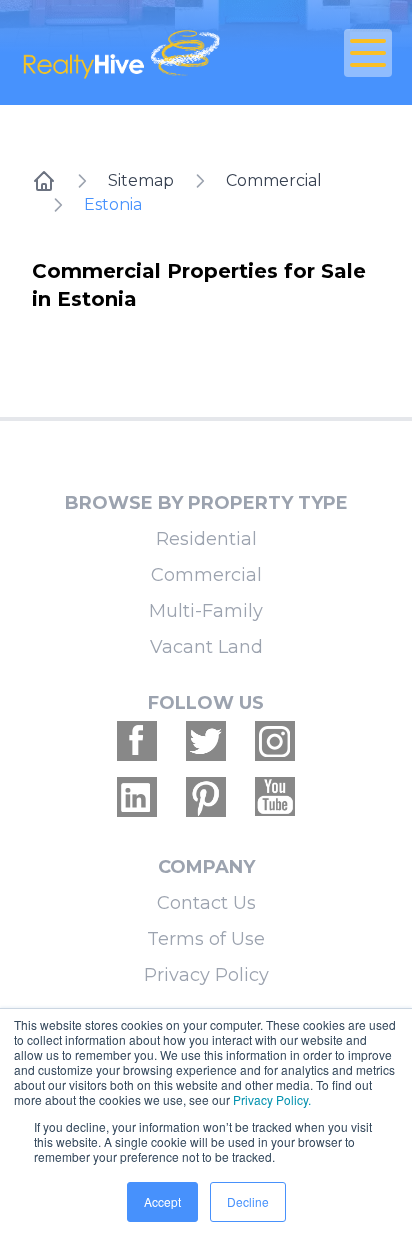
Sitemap (141, 180)
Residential (206, 539)
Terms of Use (206, 939)
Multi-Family (206, 611)
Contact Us (206, 903)
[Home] (44, 181)
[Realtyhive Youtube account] (275, 797)
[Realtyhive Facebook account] (137, 741)
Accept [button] (162, 1201)
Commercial (274, 180)
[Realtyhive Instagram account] (275, 741)
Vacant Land (206, 647)
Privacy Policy (206, 975)
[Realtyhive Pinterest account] (206, 797)
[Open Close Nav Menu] (368, 53)
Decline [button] (248, 1201)
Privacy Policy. (272, 1099)
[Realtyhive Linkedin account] (137, 797)
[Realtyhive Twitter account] (206, 741)
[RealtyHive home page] (144, 52)
